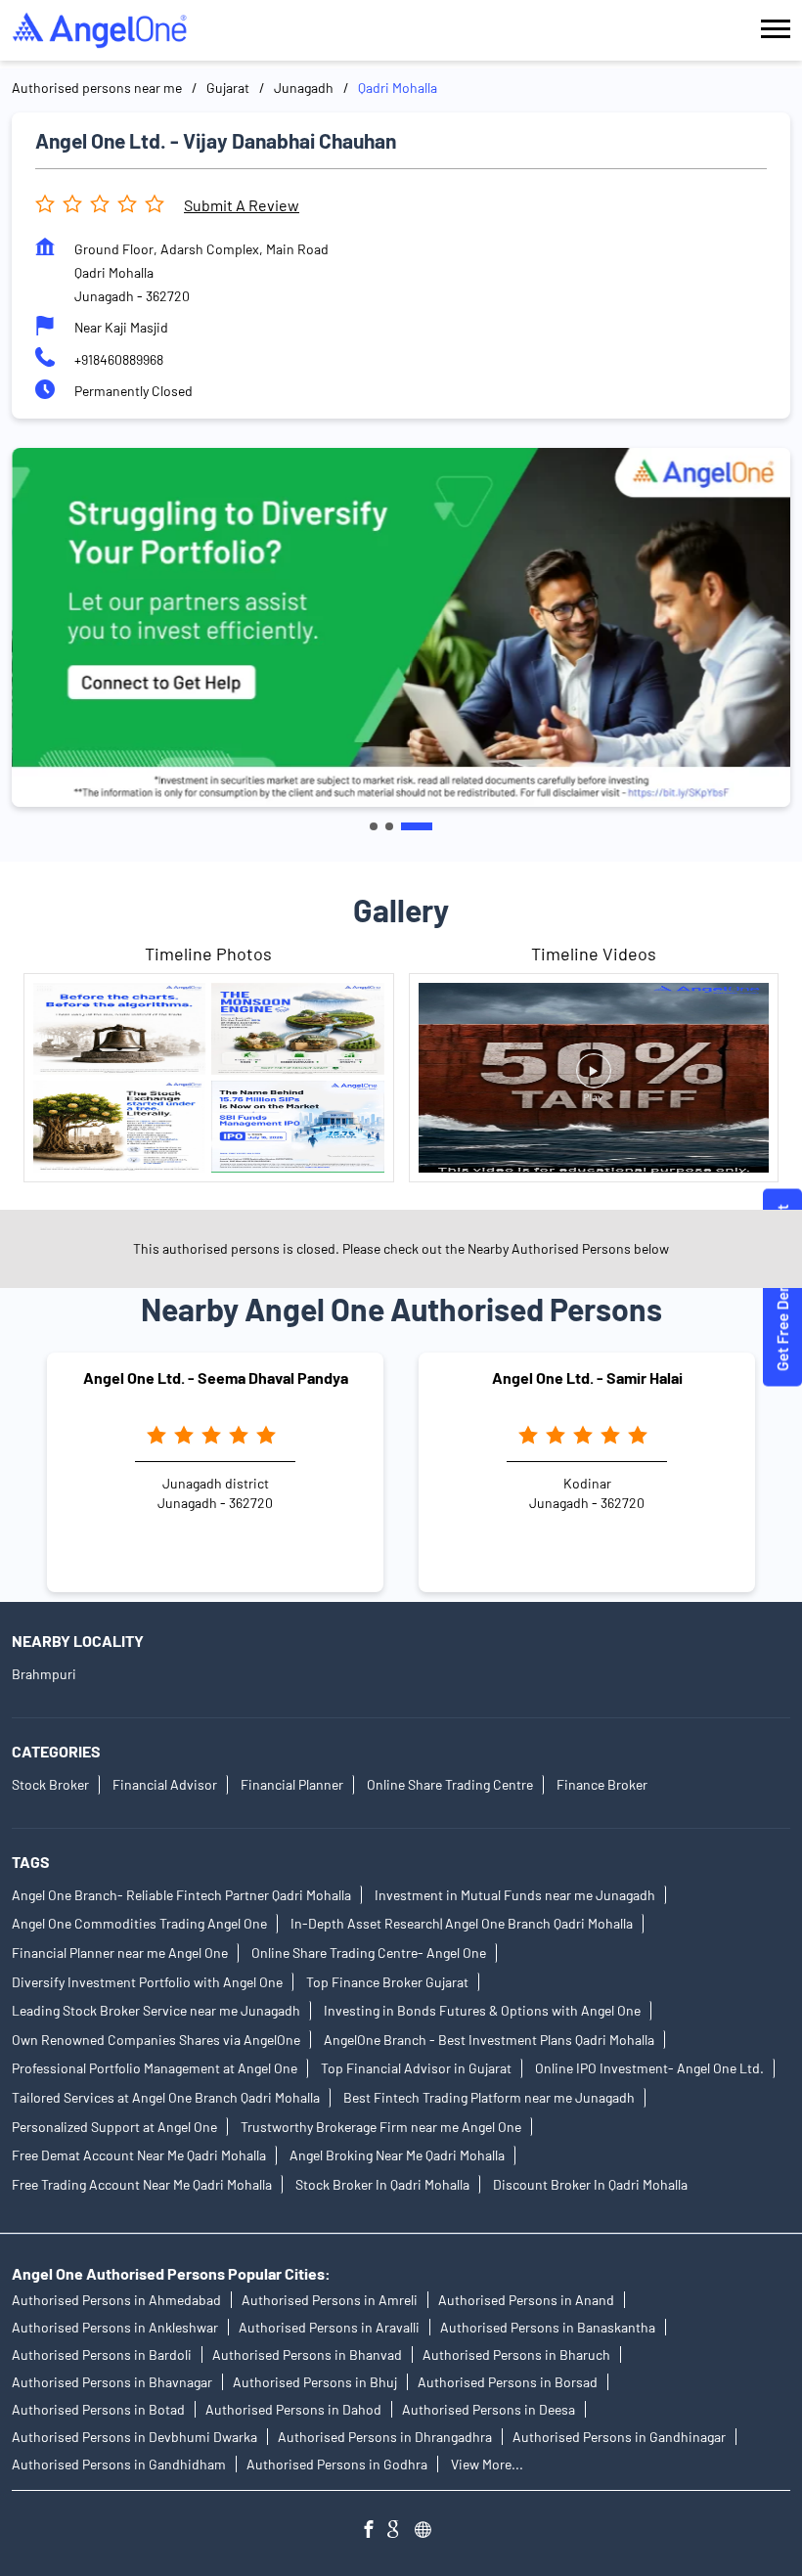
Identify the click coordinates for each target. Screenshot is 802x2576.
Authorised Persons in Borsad (508, 2382)
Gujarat (228, 88)
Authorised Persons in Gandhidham (119, 2464)
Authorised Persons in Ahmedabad (116, 2300)
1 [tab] (374, 826)
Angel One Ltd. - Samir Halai (587, 1377)
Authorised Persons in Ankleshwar (115, 2327)
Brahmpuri (44, 1675)
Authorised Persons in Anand (526, 2300)
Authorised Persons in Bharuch (516, 2354)
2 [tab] (389, 826)
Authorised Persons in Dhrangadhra (385, 2437)
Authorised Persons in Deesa (489, 2409)
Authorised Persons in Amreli (330, 2300)
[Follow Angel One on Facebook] (374, 2532)
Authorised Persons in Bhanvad (307, 2354)
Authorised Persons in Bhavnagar (112, 2382)
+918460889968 (119, 359)
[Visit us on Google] (401, 2532)
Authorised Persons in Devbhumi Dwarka (134, 2437)
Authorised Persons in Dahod (293, 2409)
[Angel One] (100, 30)
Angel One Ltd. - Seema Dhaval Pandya (216, 1377)
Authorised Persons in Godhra (337, 2464)
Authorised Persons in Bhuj (315, 2382)
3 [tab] (417, 826)
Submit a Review (242, 205)
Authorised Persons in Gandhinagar (619, 2437)
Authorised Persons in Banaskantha (548, 2327)
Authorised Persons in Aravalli (329, 2327)
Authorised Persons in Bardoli (102, 2354)
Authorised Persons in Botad (98, 2409)
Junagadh (304, 88)
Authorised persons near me (97, 88)
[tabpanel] (401, 627)
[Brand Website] (428, 2532)
